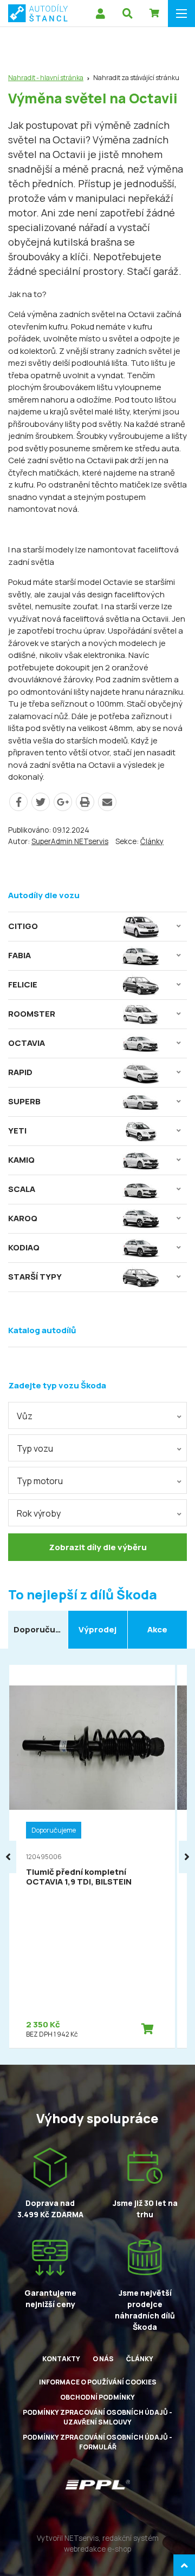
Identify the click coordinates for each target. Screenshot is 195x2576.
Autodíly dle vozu (44, 895)
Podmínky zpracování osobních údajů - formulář (97, 2442)
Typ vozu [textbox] (35, 1448)
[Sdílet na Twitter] (41, 802)
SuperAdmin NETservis (70, 841)
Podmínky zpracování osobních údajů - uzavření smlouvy (97, 2417)
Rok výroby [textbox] (39, 1513)
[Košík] (154, 14)
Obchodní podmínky (97, 2397)
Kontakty (61, 2359)
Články (152, 841)
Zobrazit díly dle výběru (98, 1547)
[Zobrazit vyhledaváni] (127, 14)
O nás (103, 2359)
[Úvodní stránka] (38, 13)
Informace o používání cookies (98, 2382)
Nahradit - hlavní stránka (46, 78)
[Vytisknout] (85, 802)
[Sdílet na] (63, 802)
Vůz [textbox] (25, 1416)
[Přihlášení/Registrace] (100, 14)
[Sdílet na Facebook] (18, 802)
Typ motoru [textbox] (40, 1481)
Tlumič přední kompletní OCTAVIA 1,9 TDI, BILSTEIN (79, 1877)
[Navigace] (181, 14)
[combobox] (97, 1415)
